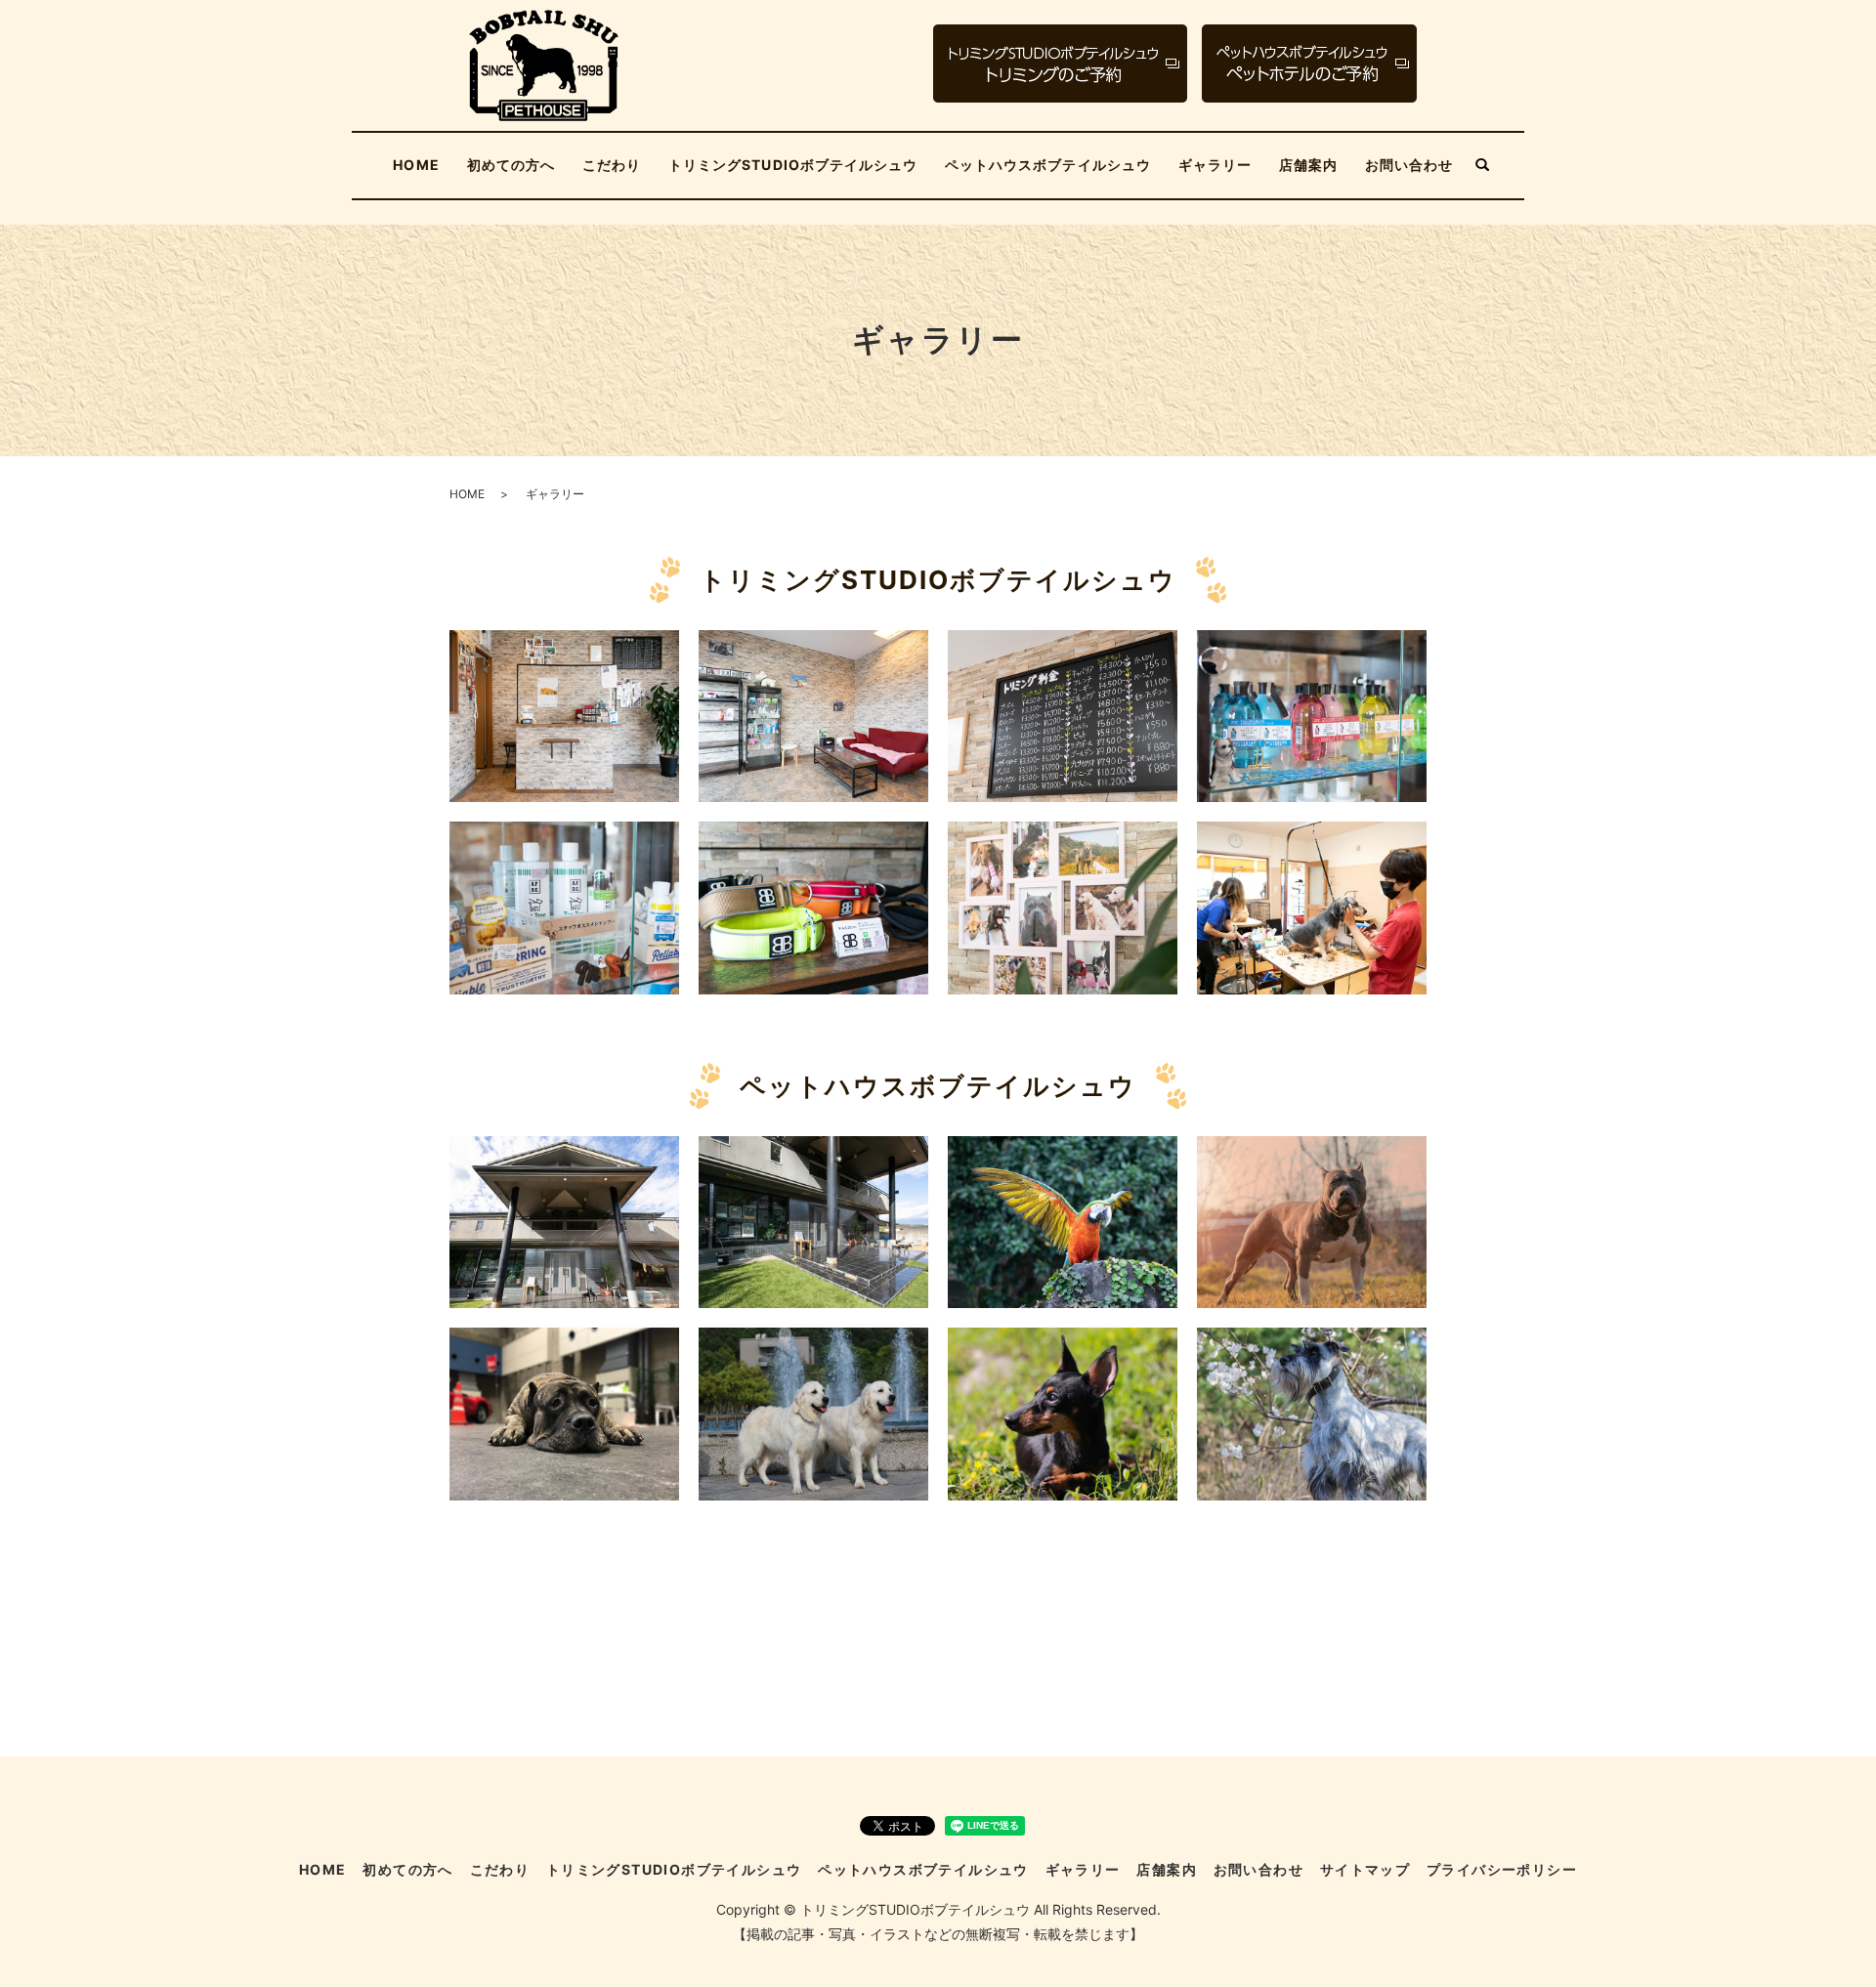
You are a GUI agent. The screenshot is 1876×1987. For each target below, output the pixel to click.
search (1482, 166)
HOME (416, 165)
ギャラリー (1215, 165)
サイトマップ (1365, 1869)
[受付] (564, 715)
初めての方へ (511, 165)
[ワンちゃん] (1063, 906)
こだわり (612, 165)
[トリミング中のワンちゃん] (1312, 906)
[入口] (813, 1221)
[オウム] (1063, 1221)
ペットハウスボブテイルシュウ (1048, 165)
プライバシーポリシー (1502, 1869)
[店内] (813, 715)
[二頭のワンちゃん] (813, 1412)
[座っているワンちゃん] (564, 1412)
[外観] (564, 1221)
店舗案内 (1308, 165)
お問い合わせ (1409, 165)
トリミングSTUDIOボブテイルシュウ (793, 165)
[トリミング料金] (1063, 715)
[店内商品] (1312, 715)
